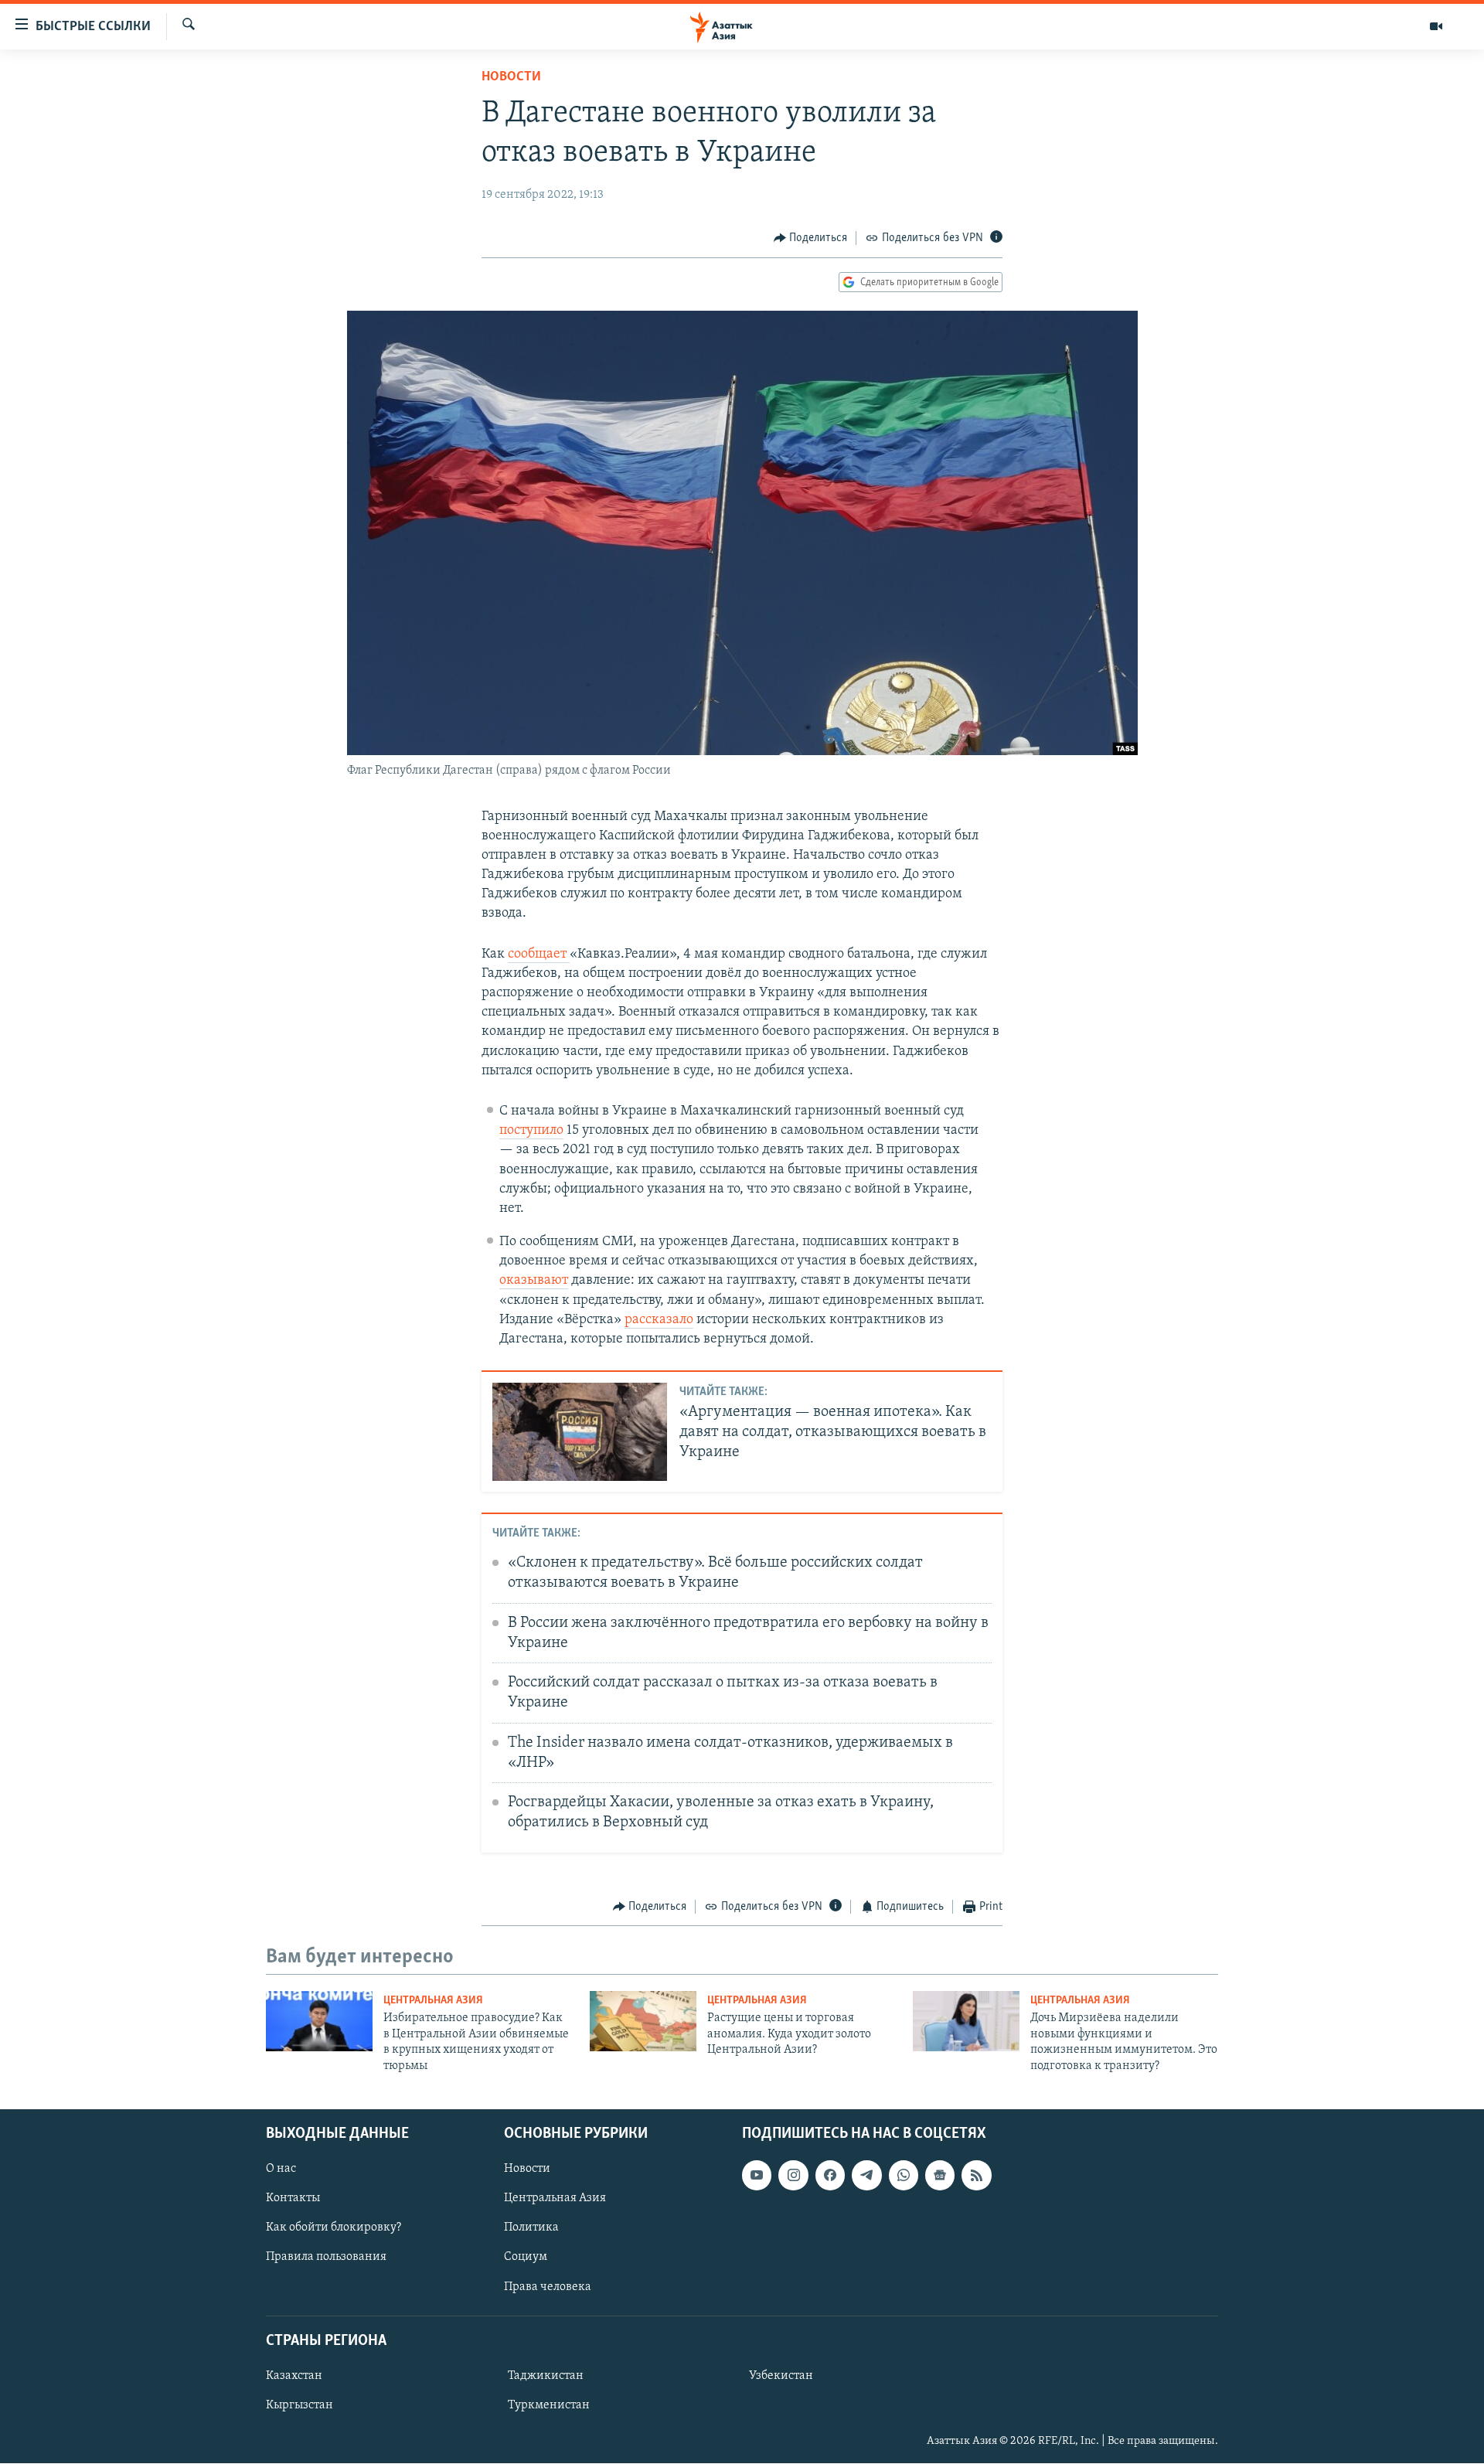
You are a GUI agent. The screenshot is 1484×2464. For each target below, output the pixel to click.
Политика (531, 2227)
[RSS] (976, 2175)
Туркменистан (549, 2405)
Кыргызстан (300, 2405)
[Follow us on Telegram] (866, 2175)
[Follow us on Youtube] (757, 2175)
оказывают (534, 1281)
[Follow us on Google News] (940, 2175)
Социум (526, 2258)
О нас (281, 2169)
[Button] (811, 238)
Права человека (548, 2287)
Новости (511, 77)
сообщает (539, 955)
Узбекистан (781, 2376)
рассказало (659, 1320)
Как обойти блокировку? (334, 2227)
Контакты (293, 2198)
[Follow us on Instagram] (793, 2175)
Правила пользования (326, 2258)
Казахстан (294, 2376)
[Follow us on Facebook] (830, 2175)
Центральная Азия (433, 2001)
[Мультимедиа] (1436, 26)
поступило (531, 1131)
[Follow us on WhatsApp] (904, 2175)
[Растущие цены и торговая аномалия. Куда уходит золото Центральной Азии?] (643, 2021)
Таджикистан (546, 2376)
